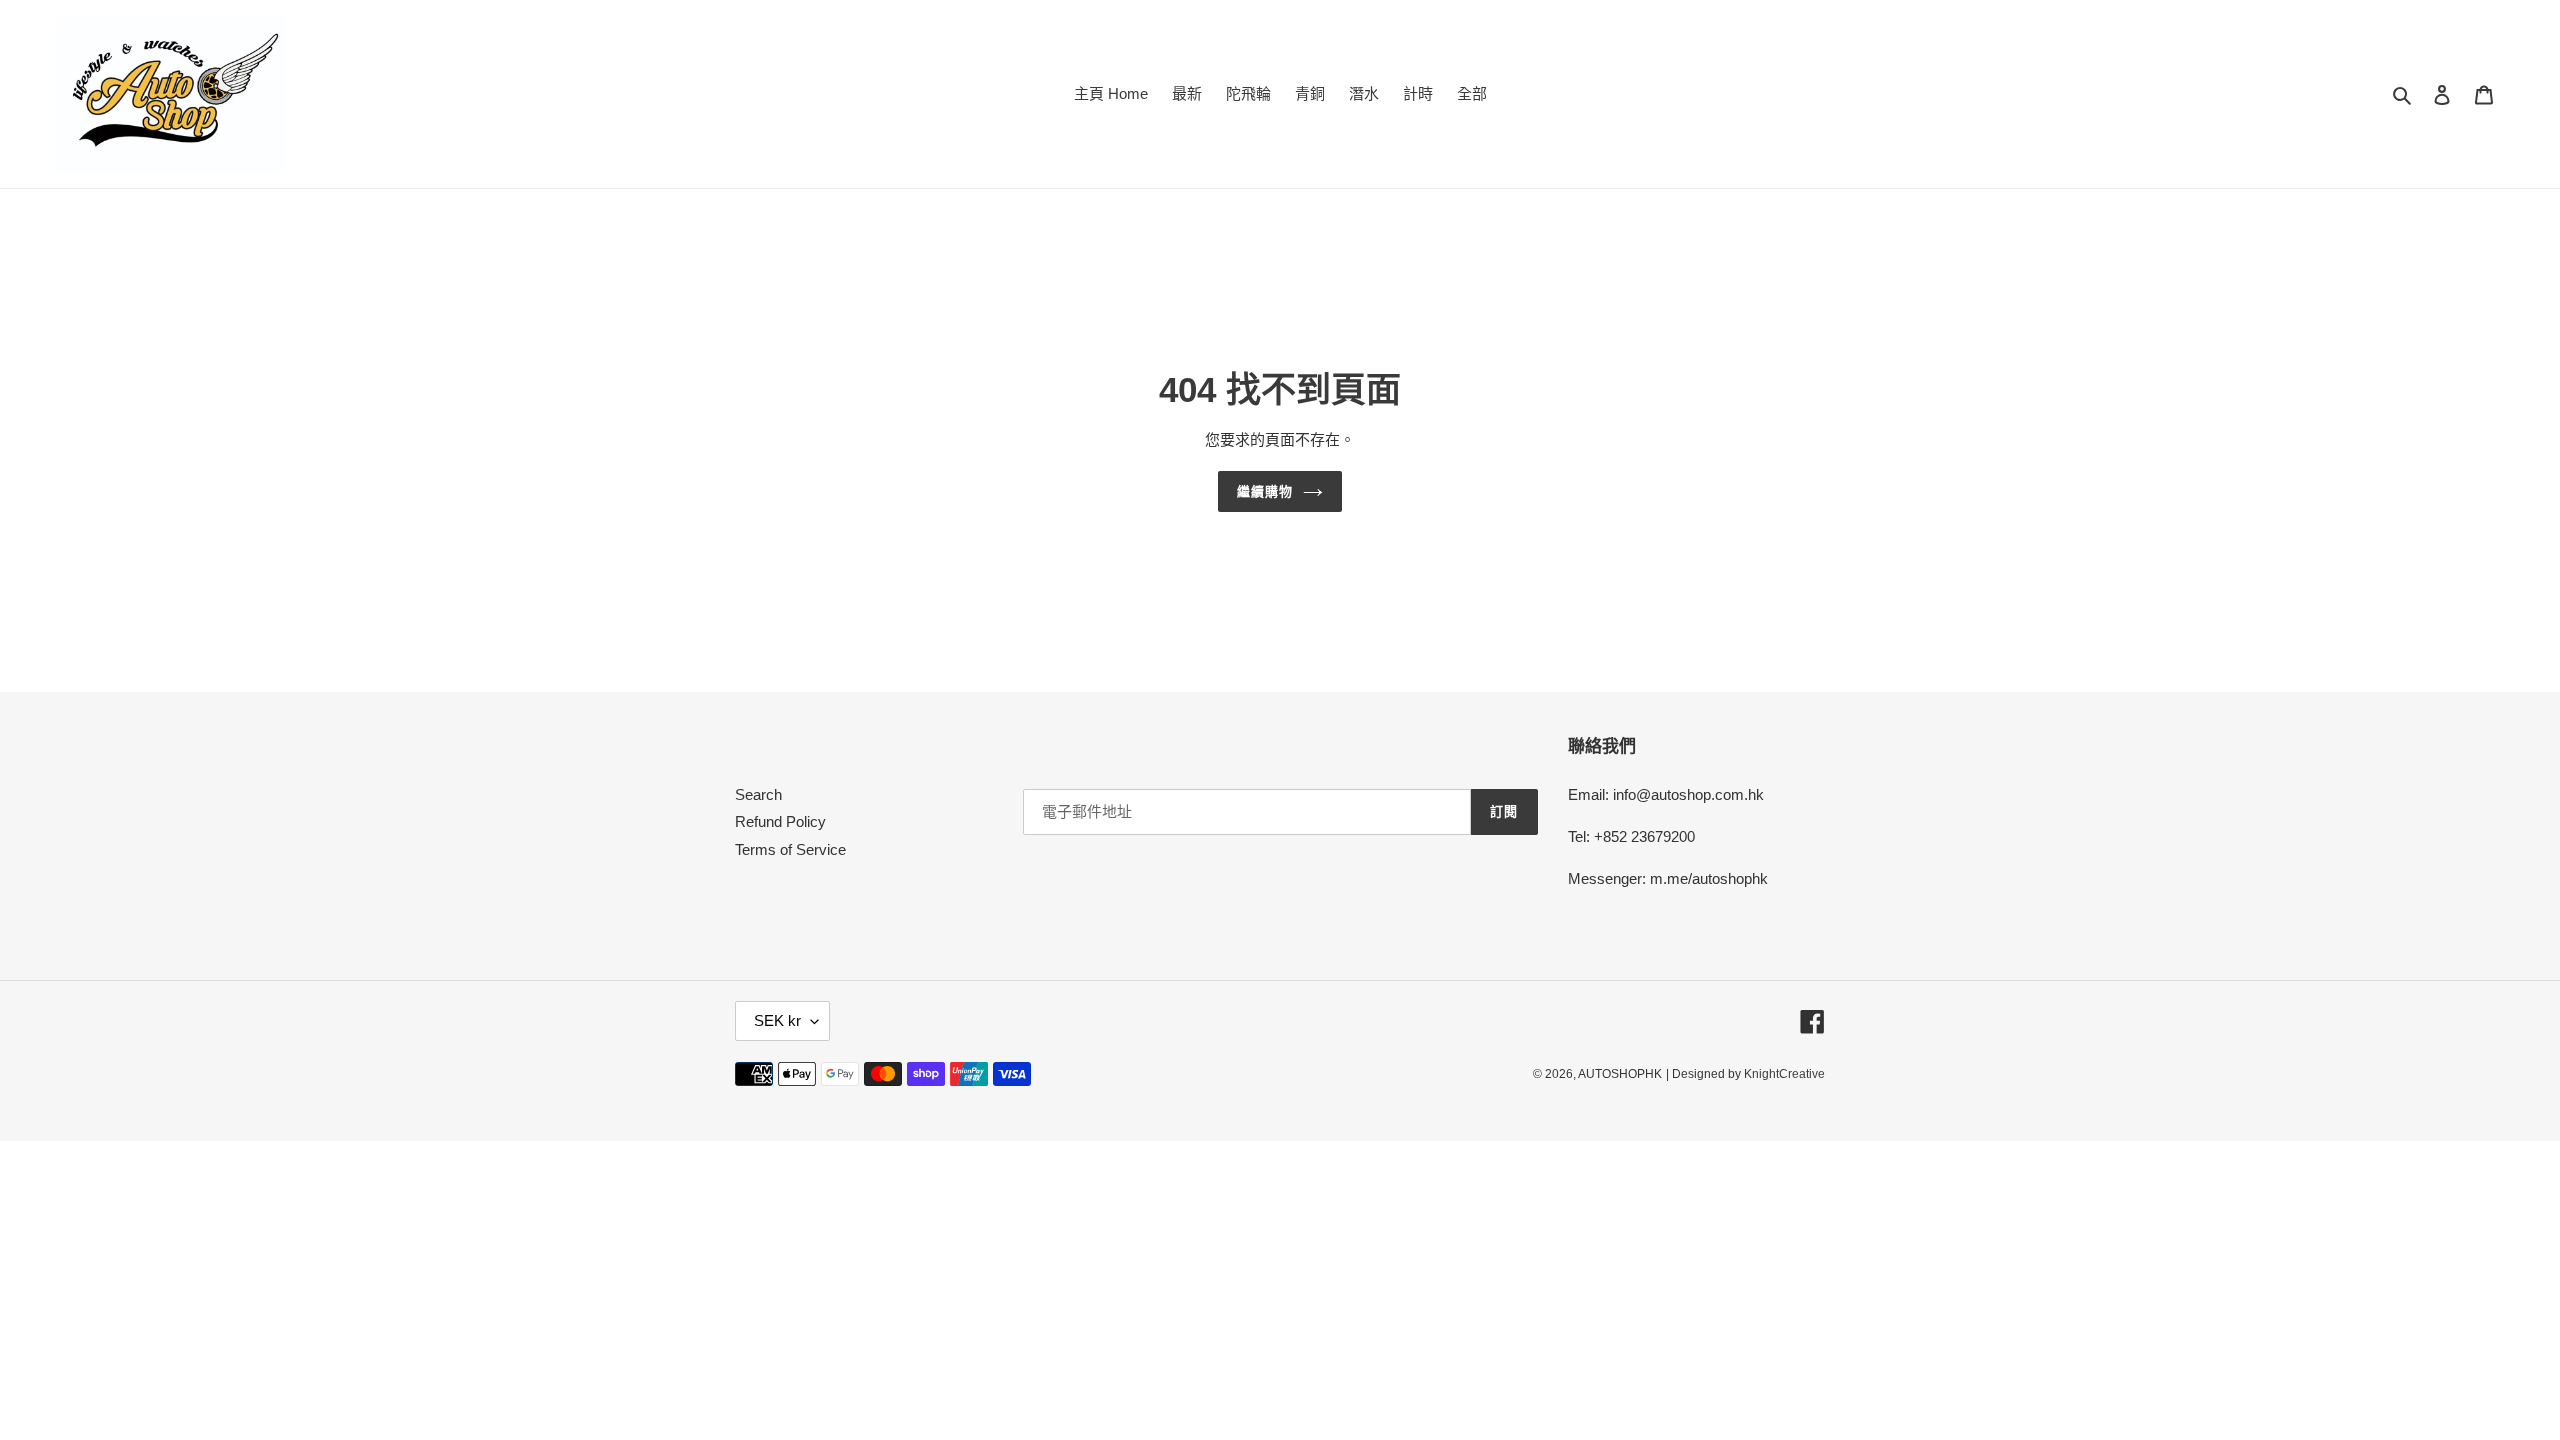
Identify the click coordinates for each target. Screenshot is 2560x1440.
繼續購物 (1265, 491)
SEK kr (777, 1020)
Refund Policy (780, 821)
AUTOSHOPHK (1620, 1074)
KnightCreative (1784, 1074)
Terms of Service (790, 849)
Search (758, 794)
